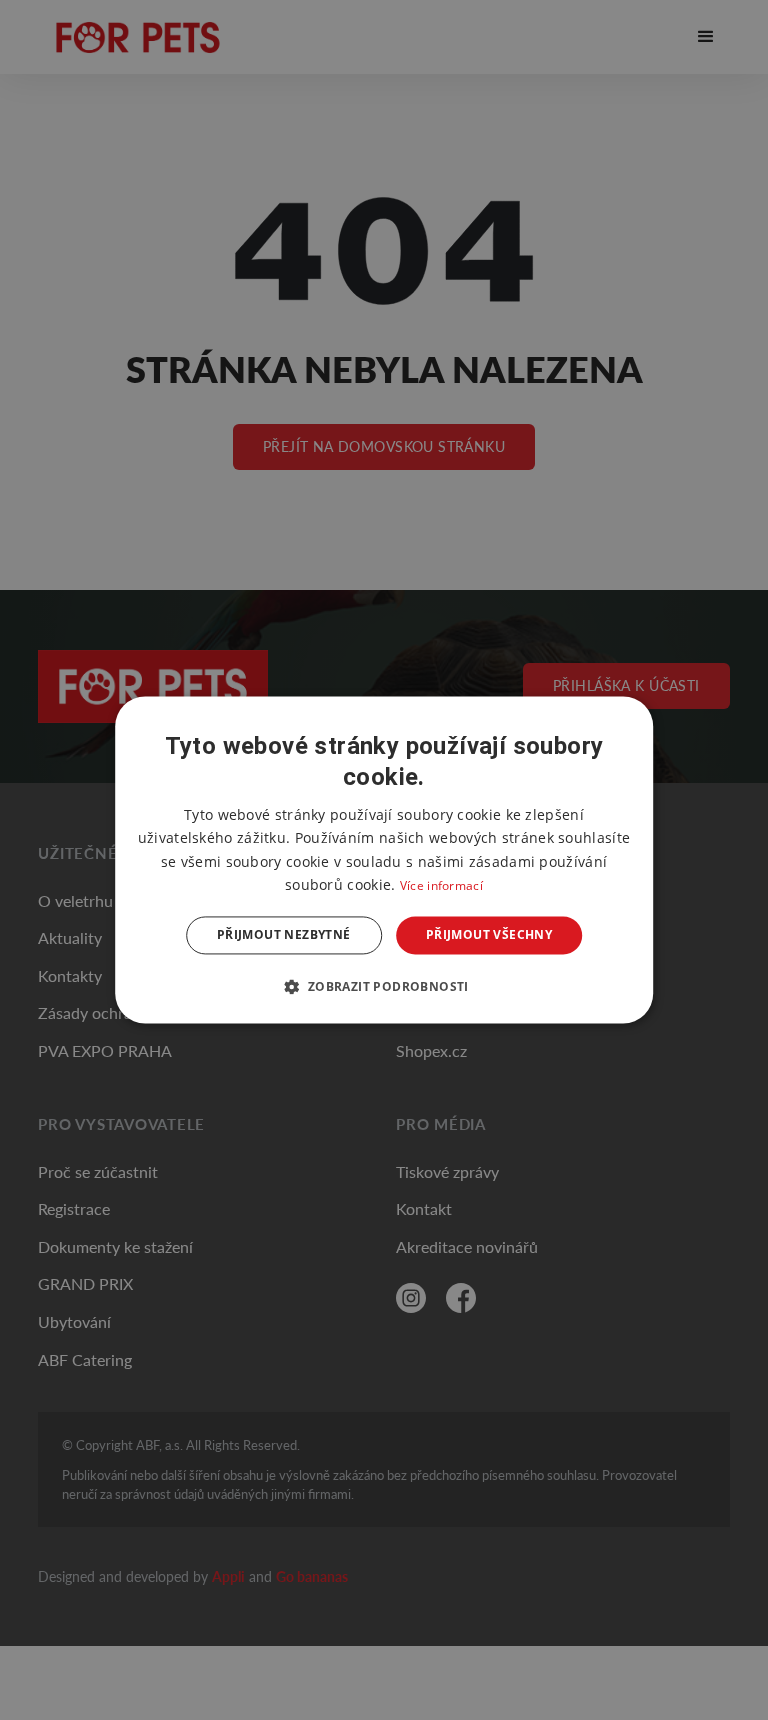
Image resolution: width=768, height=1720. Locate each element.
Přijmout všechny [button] (489, 934)
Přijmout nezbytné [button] (284, 934)
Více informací (441, 885)
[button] (383, 987)
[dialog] (384, 859)
